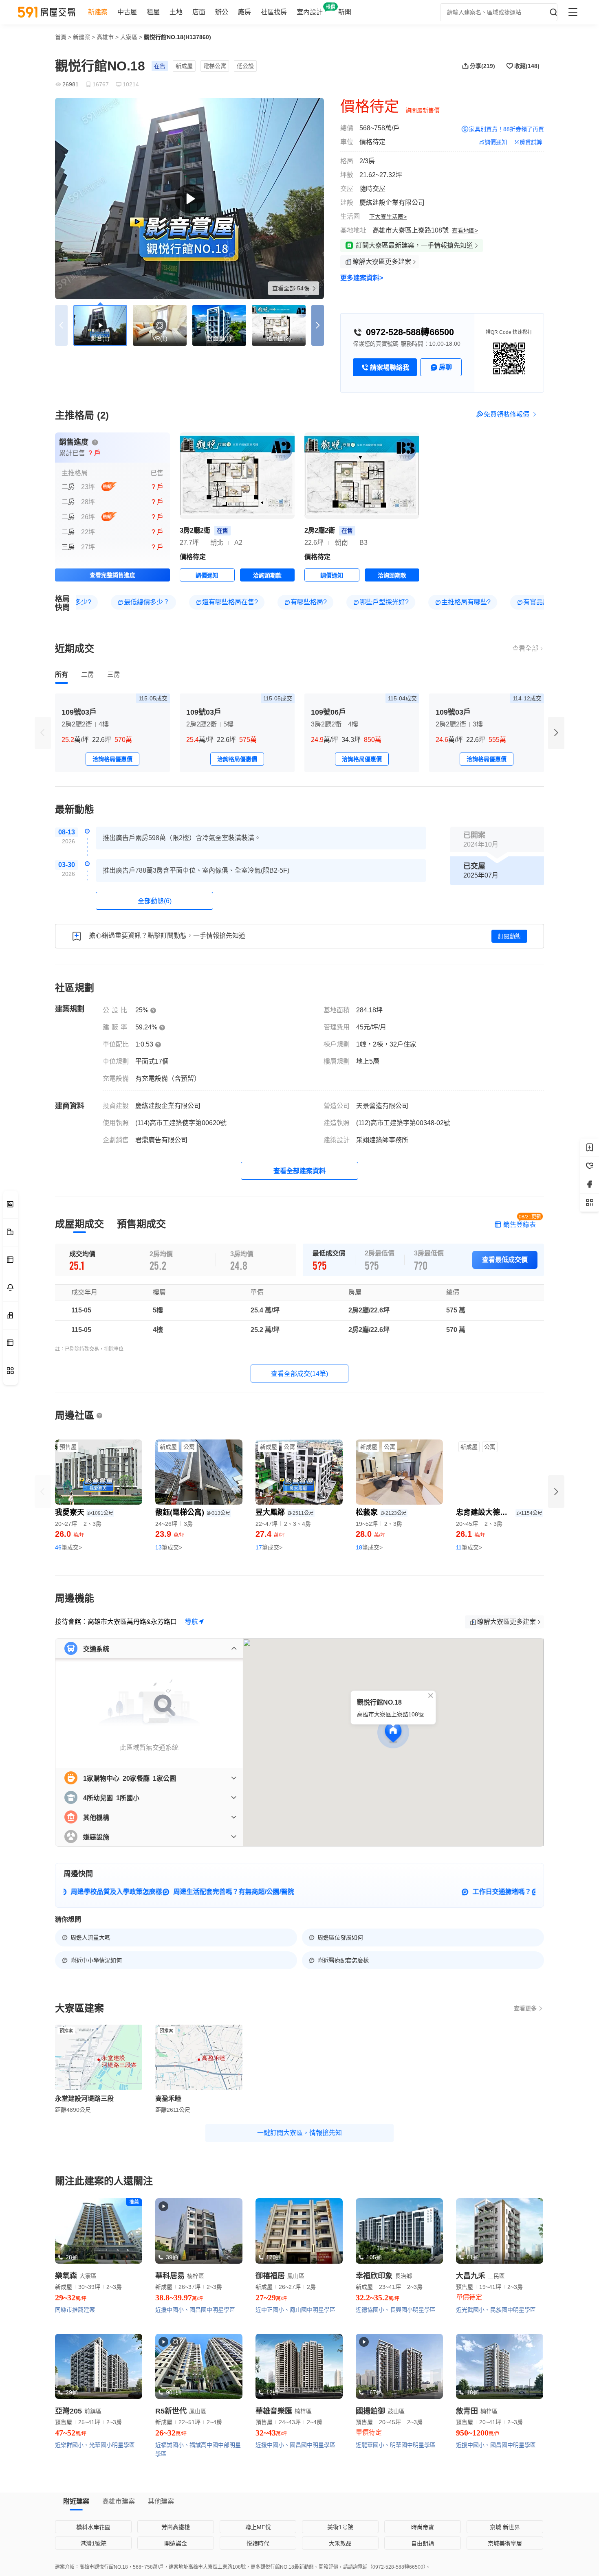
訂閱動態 (509, 1025)
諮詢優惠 (511, 445)
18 (369, 1636)
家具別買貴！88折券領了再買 (507, 129)
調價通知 (496, 142)
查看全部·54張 (292, 288)
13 (169, 1636)
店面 (199, 12)
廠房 (244, 12)
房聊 (445, 367)
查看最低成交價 (505, 1348)
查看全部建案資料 (299, 1259)
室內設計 (310, 12)
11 (469, 1636)
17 (269, 1636)
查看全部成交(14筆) (299, 1462)
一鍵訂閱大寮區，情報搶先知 (299, 2221)
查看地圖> (465, 230)
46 (68, 1636)
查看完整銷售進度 (112, 663)
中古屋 (127, 12)
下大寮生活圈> (388, 217)
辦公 (222, 12)
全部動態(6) (155, 989)
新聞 (345, 12)
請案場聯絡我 (390, 368)
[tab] (62, 763)
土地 (176, 12)
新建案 (98, 12)
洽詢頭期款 (267, 664)
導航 (192, 1710)
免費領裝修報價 (507, 503)
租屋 (153, 12)
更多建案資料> (362, 278)
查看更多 (525, 2097)
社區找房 (274, 12)
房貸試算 (531, 142)
